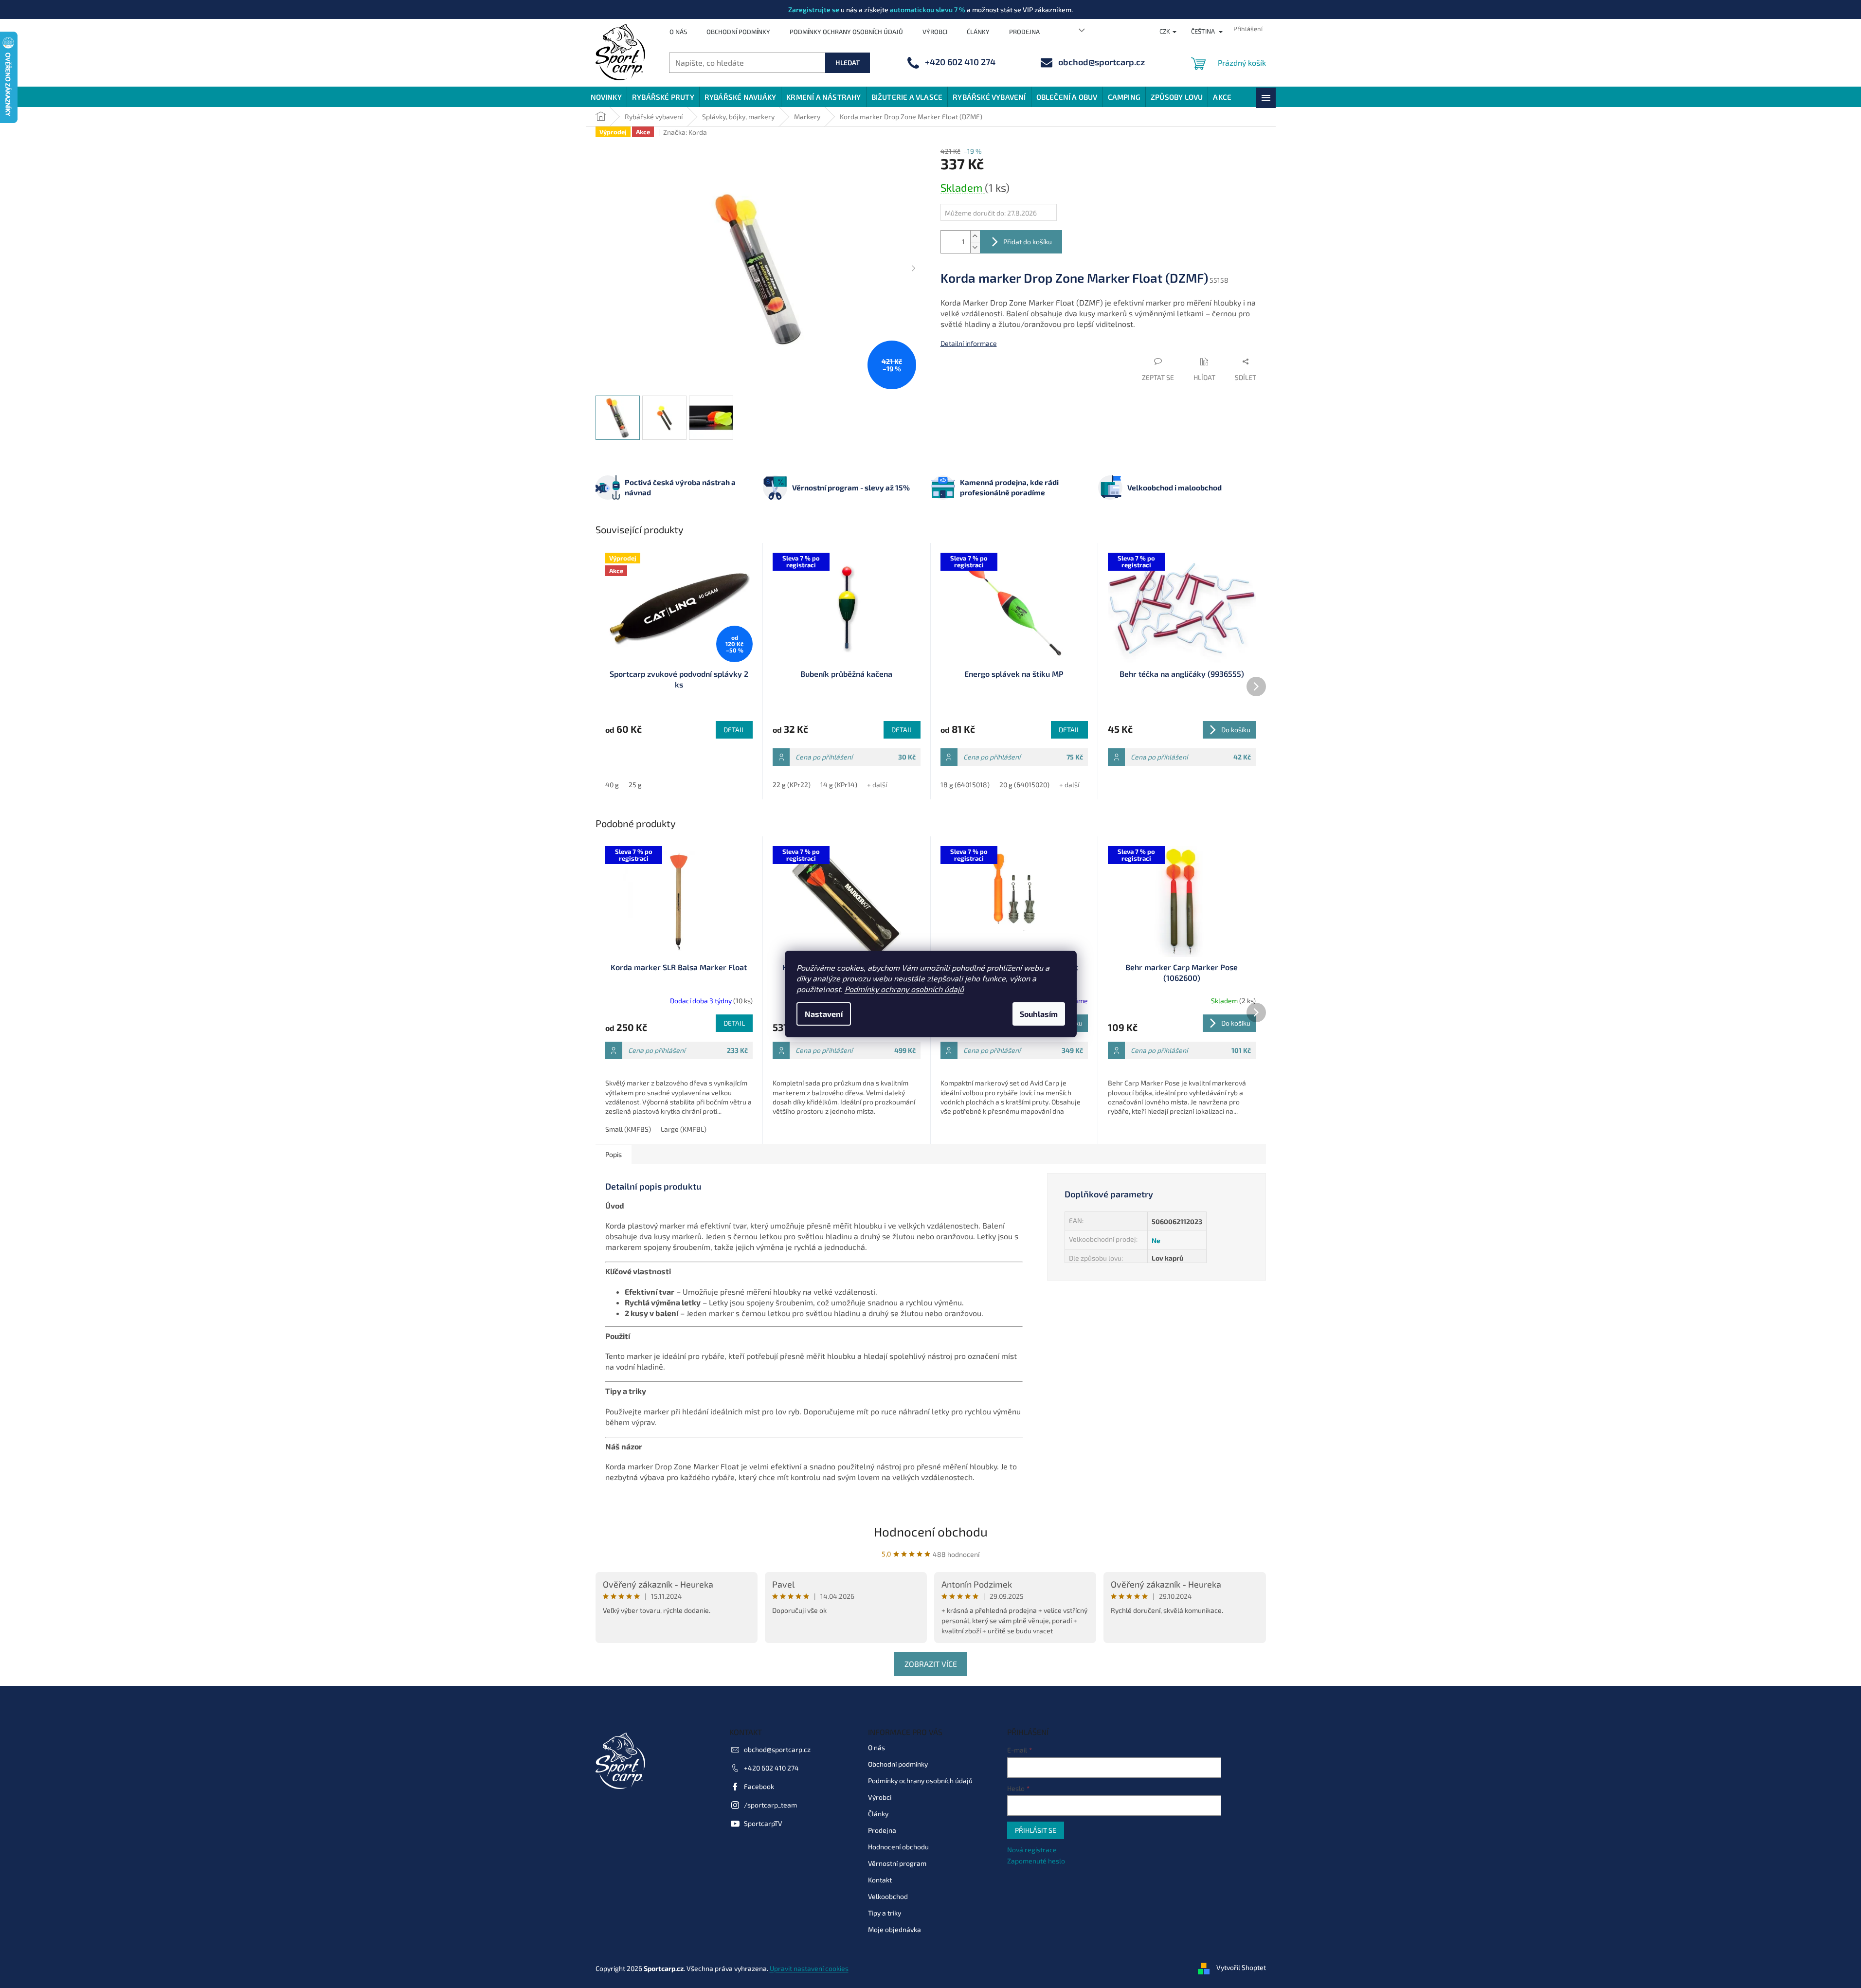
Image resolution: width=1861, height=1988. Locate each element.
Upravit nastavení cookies (809, 1968)
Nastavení (824, 1014)
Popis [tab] (614, 1154)
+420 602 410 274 (771, 1768)
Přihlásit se (1036, 1830)
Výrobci (935, 32)
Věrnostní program (897, 1863)
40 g (612, 785)
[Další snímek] (914, 269)
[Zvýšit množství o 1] (975, 236)
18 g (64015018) (965, 785)
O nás (678, 32)
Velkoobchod (888, 1896)
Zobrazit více (931, 1664)
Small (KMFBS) (628, 1129)
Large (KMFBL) (684, 1129)
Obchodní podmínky (738, 32)
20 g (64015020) (1024, 785)
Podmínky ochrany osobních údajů (904, 989)
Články (978, 32)
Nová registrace (1032, 1850)
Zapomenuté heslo (1036, 1861)
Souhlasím (1039, 1014)
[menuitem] (606, 97)
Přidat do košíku (1028, 242)
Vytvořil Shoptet (1241, 1967)
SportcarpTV (763, 1823)
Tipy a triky (885, 1913)
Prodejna (1024, 32)
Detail (734, 730)
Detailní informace (969, 343)
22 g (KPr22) (792, 785)
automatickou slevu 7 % (928, 9)
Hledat (848, 63)
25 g (635, 785)
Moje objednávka (894, 1929)
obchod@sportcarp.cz (777, 1749)
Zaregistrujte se (814, 9)
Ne (1156, 1240)
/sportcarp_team (770, 1805)
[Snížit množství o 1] (975, 247)
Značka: (685, 132)
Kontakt (880, 1880)
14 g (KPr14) (839, 785)
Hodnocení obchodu (931, 1531)
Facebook (759, 1786)
